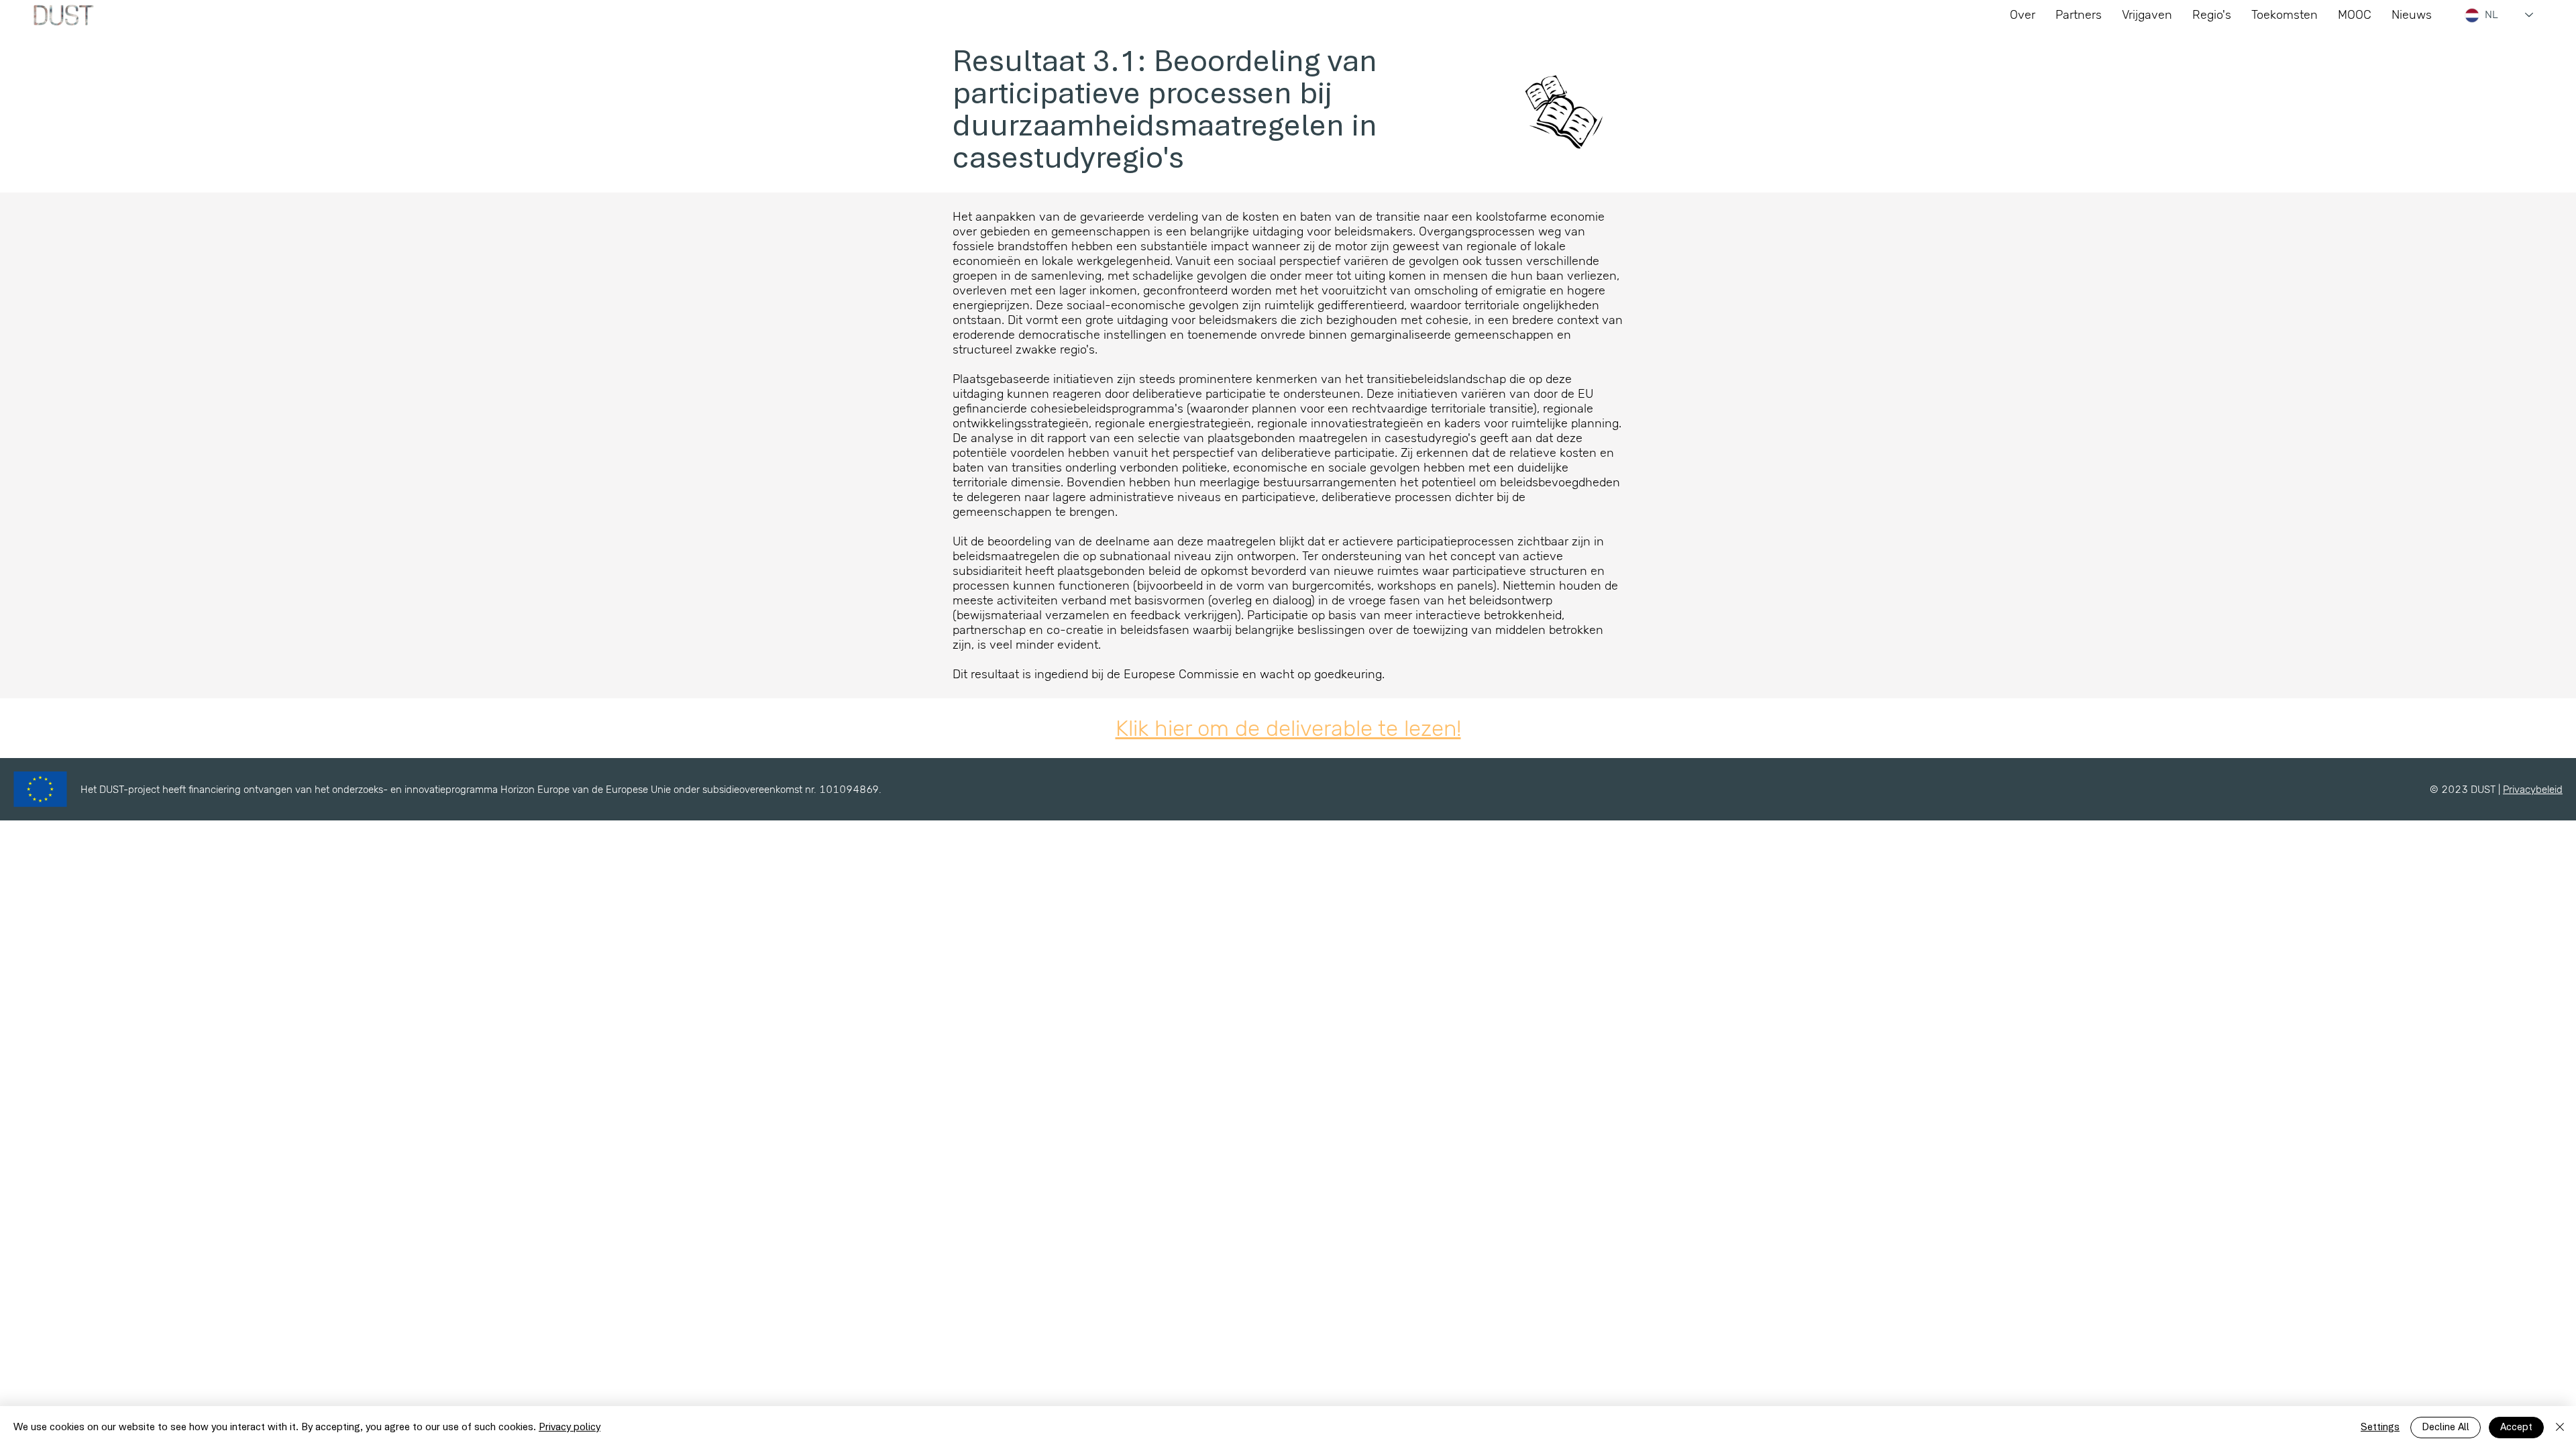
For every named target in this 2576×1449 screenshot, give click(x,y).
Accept (2516, 1428)
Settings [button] (2380, 1428)
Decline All (2446, 1428)
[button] (2285, 15)
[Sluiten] (2560, 1428)
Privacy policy (570, 1428)
